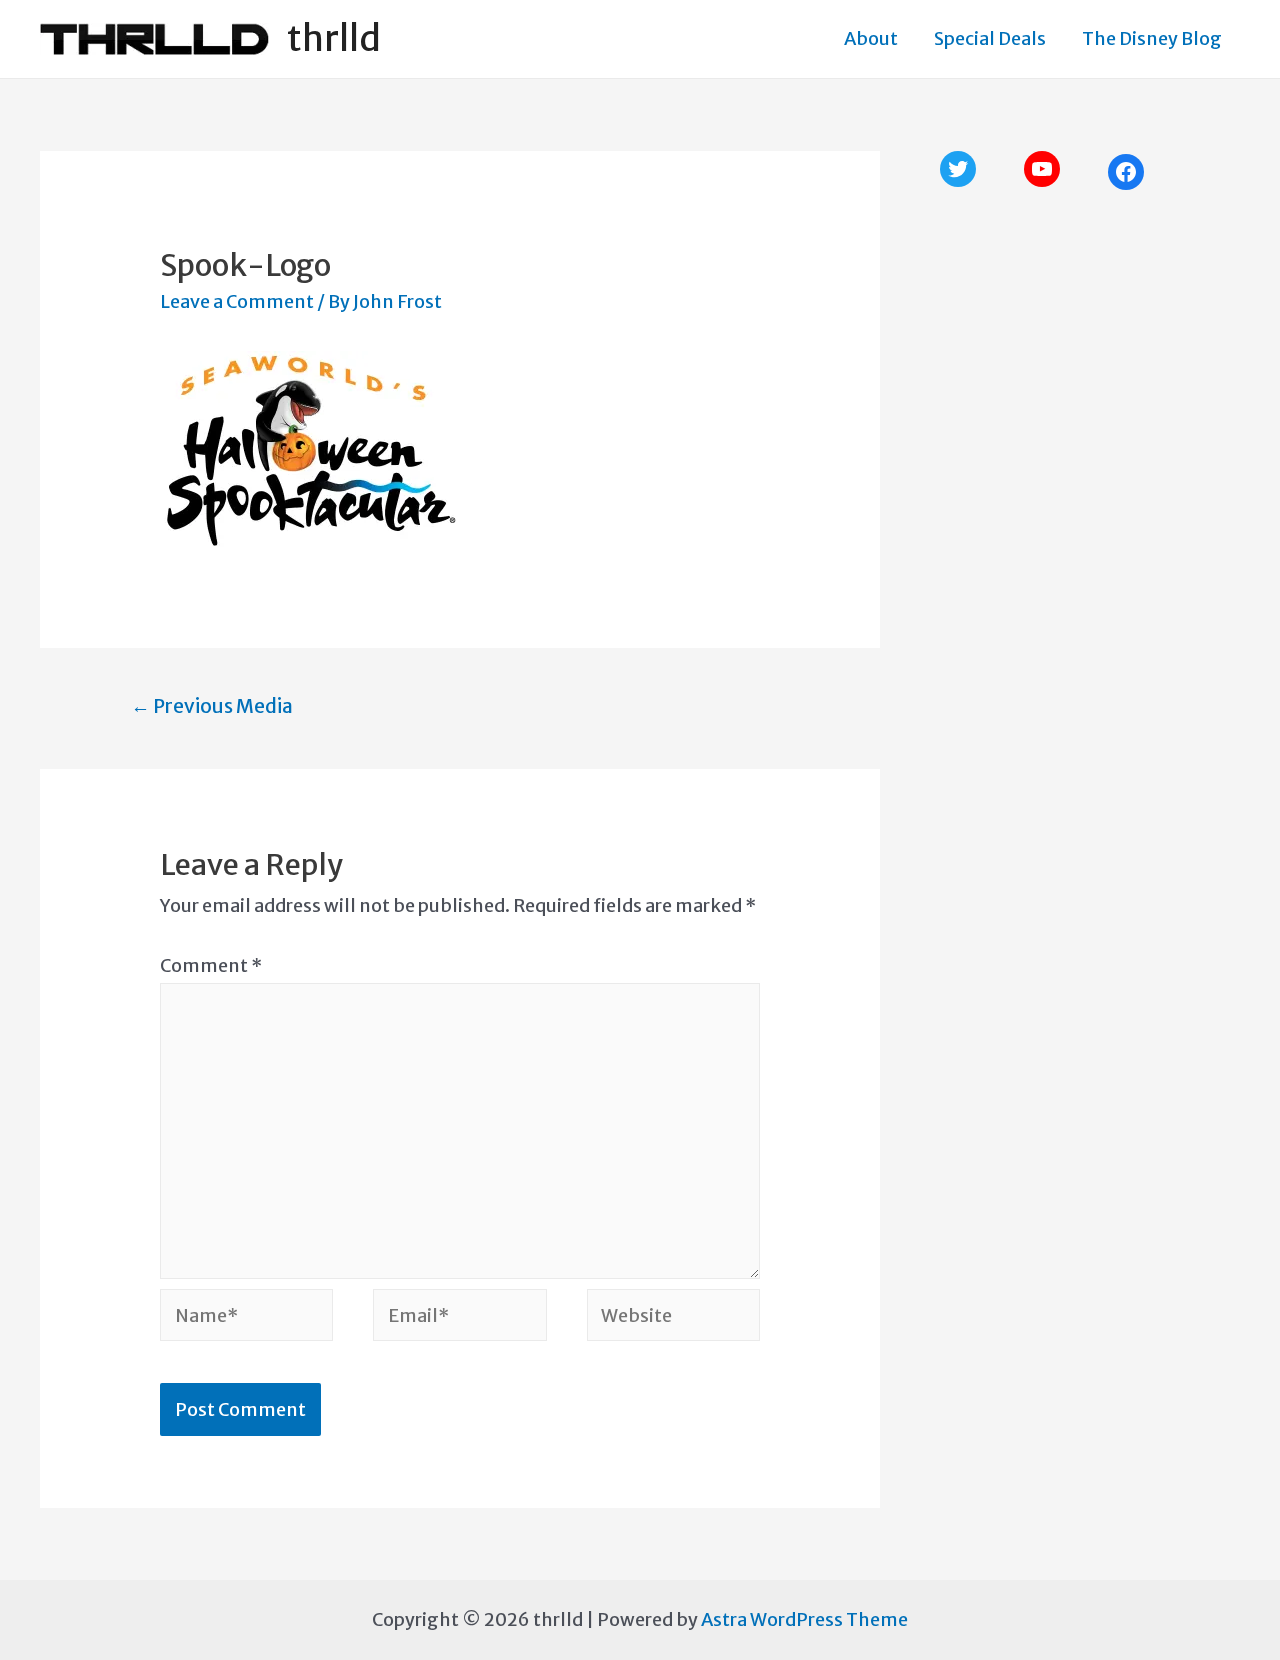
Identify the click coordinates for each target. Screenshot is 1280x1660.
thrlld (334, 39)
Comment (211, 965)
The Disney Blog (1152, 38)
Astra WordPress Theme (804, 1619)
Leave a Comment (237, 301)
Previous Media (212, 706)
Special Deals (990, 38)
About (871, 38)
